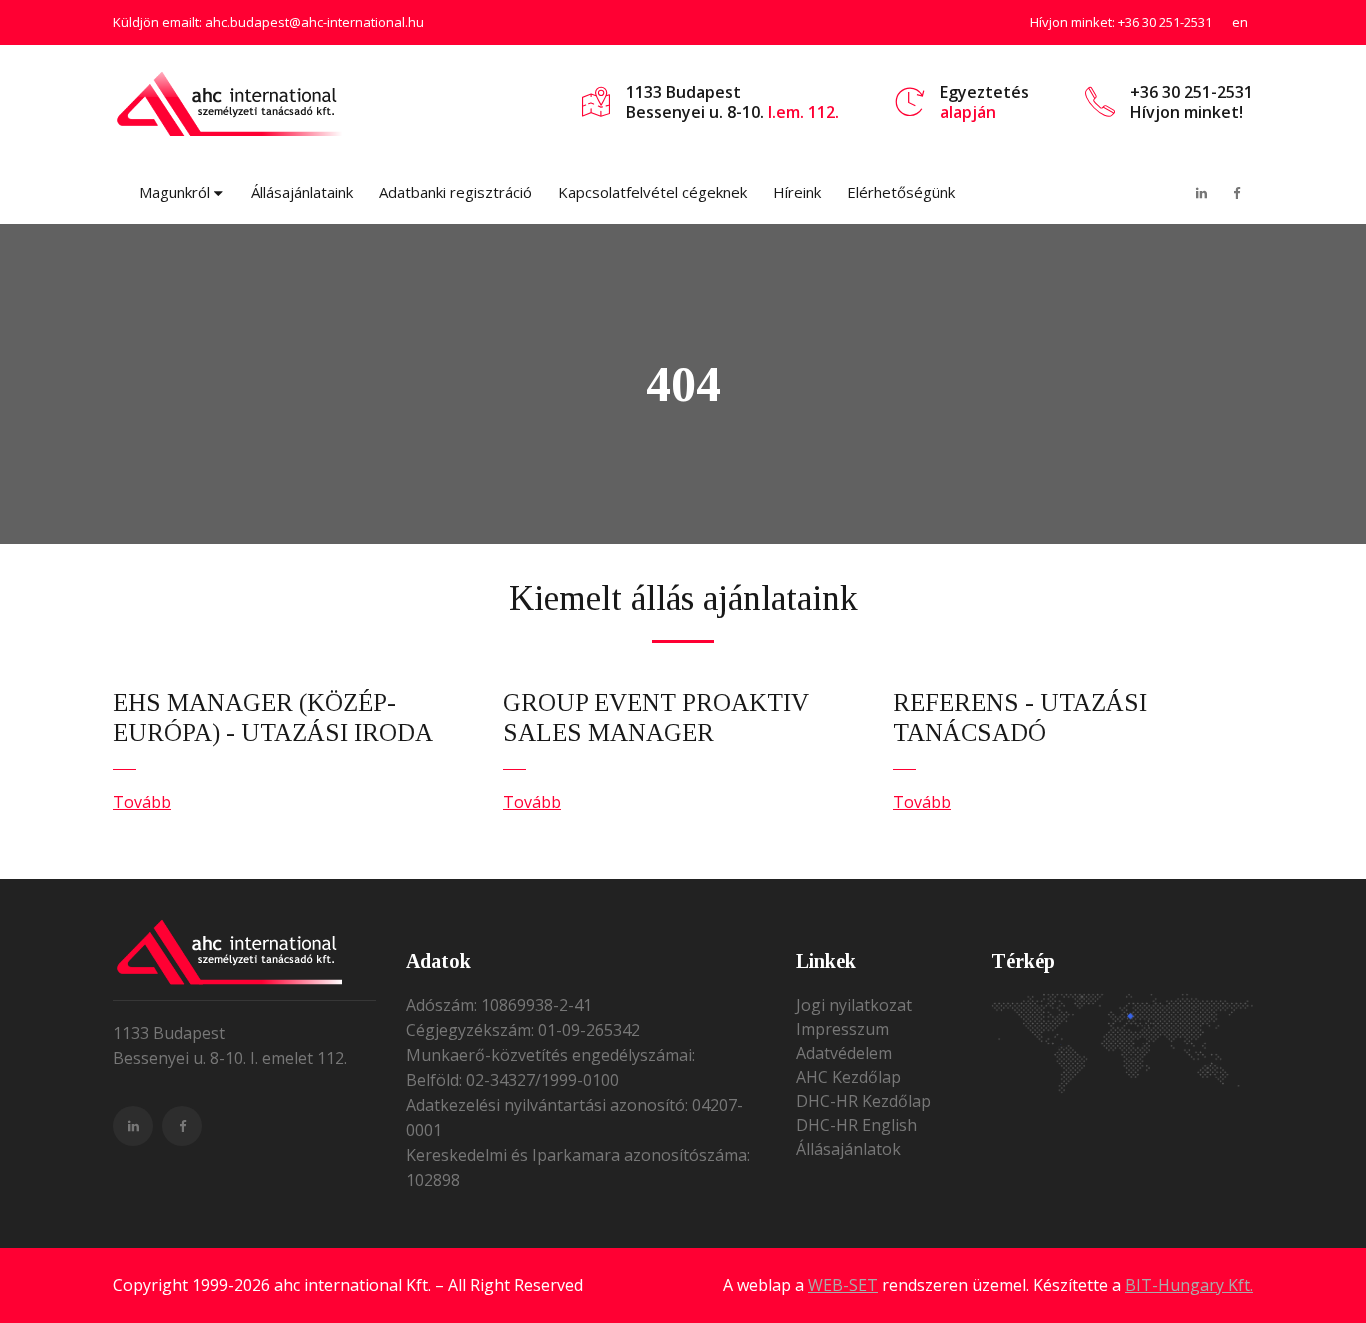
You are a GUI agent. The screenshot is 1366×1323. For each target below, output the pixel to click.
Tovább (142, 802)
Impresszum (842, 1029)
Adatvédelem (844, 1053)
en (1240, 22)
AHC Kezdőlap (848, 1077)
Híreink (797, 192)
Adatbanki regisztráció (455, 192)
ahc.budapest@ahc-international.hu (314, 22)
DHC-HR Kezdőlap (863, 1101)
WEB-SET (843, 1285)
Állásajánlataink (302, 192)
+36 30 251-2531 (1165, 22)
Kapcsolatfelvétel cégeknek (652, 192)
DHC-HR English (856, 1125)
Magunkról (174, 192)
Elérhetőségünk (901, 192)
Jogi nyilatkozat (854, 1005)
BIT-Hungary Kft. (1189, 1285)
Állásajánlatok (848, 1149)
